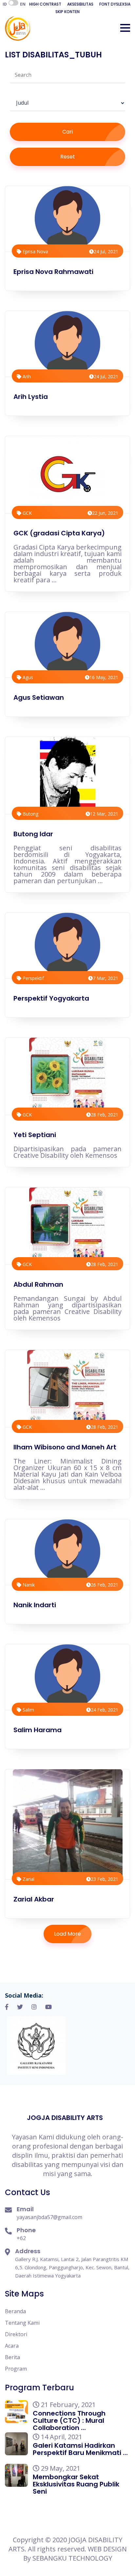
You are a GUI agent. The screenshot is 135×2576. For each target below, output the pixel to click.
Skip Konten (67, 12)
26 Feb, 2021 (105, 1585)
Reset (68, 157)
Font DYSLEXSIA (115, 4)
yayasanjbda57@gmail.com (49, 2217)
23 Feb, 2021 (105, 1879)
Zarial (28, 1879)
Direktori (16, 2334)
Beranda (15, 2311)
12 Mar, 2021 (104, 814)
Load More (67, 1934)
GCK (27, 513)
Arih (26, 376)
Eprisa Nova (35, 251)
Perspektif (33, 978)
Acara (12, 2346)
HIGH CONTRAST (45, 4)
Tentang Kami (22, 2323)
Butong (30, 814)
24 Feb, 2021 (105, 1710)
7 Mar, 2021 (106, 978)
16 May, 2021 (104, 677)
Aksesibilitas (80, 4)
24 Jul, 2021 (106, 251)
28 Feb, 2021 (105, 1115)
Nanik (28, 1585)
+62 (21, 2238)
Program (16, 2369)
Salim (28, 1710)
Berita (12, 2357)
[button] (125, 28)
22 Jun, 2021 (105, 513)
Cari (67, 132)
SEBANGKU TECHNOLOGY (72, 2558)
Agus (27, 677)
